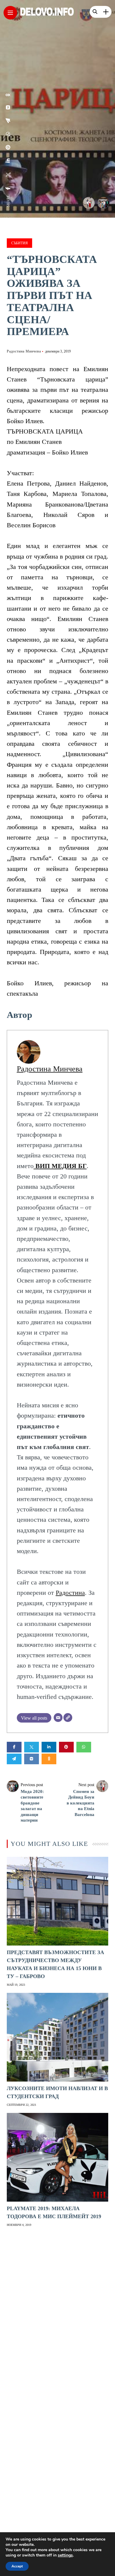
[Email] (58, 1718)
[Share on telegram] (14, 1759)
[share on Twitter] (8, 175)
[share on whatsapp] (8, 134)
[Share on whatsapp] (84, 1747)
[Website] (68, 1718)
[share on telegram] (8, 121)
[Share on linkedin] (49, 1747)
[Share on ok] (49, 1759)
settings (65, 2555)
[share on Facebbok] (8, 188)
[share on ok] (8, 95)
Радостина (70, 1593)
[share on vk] (8, 107)
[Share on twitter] (32, 1747)
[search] (95, 12)
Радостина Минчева (24, 351)
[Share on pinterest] (66, 1747)
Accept (17, 2566)
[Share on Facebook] (14, 1747)
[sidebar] (106, 12)
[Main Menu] (10, 13)
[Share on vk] (32, 1759)
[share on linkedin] (8, 161)
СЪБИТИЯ (19, 243)
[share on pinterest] (8, 147)
